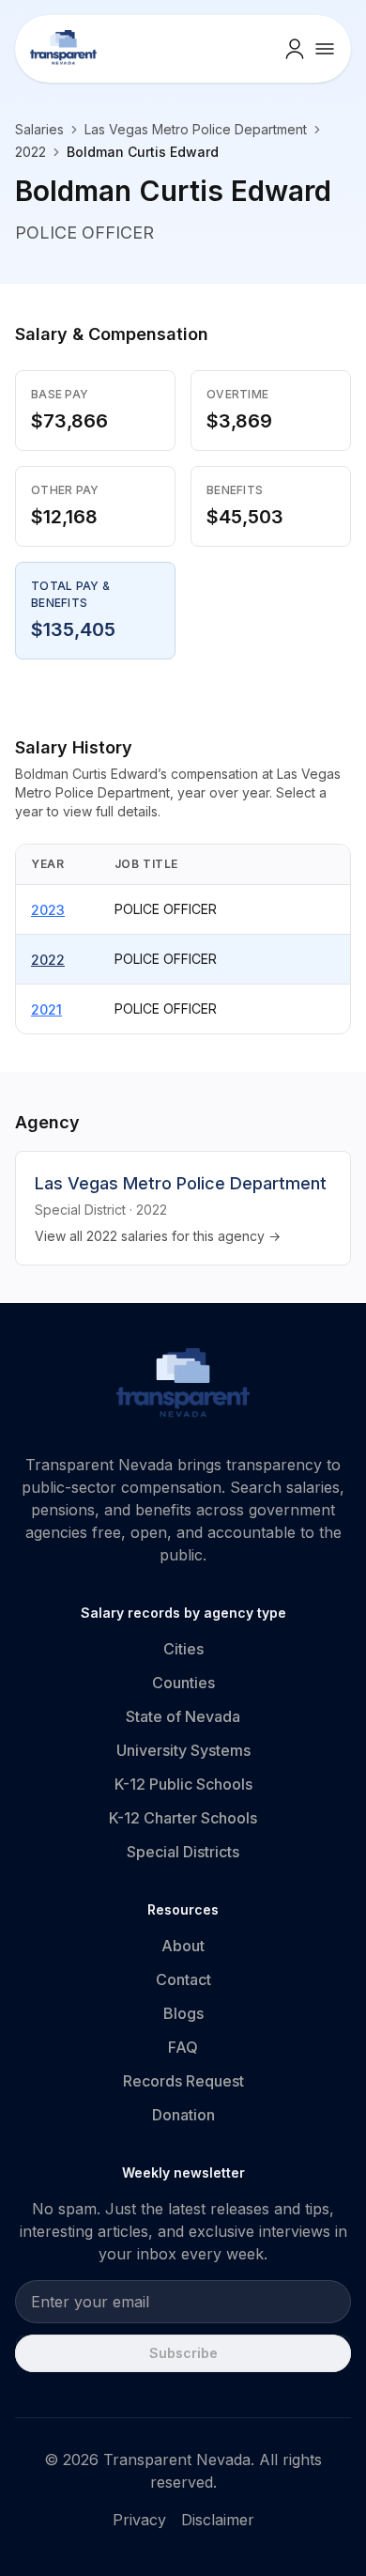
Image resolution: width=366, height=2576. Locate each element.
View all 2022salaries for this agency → (158, 1236)
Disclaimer (218, 2520)
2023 (48, 910)
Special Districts (183, 1852)
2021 (46, 1009)
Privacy (139, 2520)
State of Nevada (183, 1716)
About (183, 1946)
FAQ (183, 2047)
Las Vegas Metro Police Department (196, 129)
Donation (183, 2115)
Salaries (39, 129)
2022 (48, 960)
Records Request (183, 2081)
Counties (183, 1683)
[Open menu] (325, 49)
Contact (183, 1979)
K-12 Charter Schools (183, 1818)
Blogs (183, 2013)
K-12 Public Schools (183, 1784)
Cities (183, 1649)
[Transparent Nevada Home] (183, 1386)
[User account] (295, 49)
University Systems (183, 1750)
